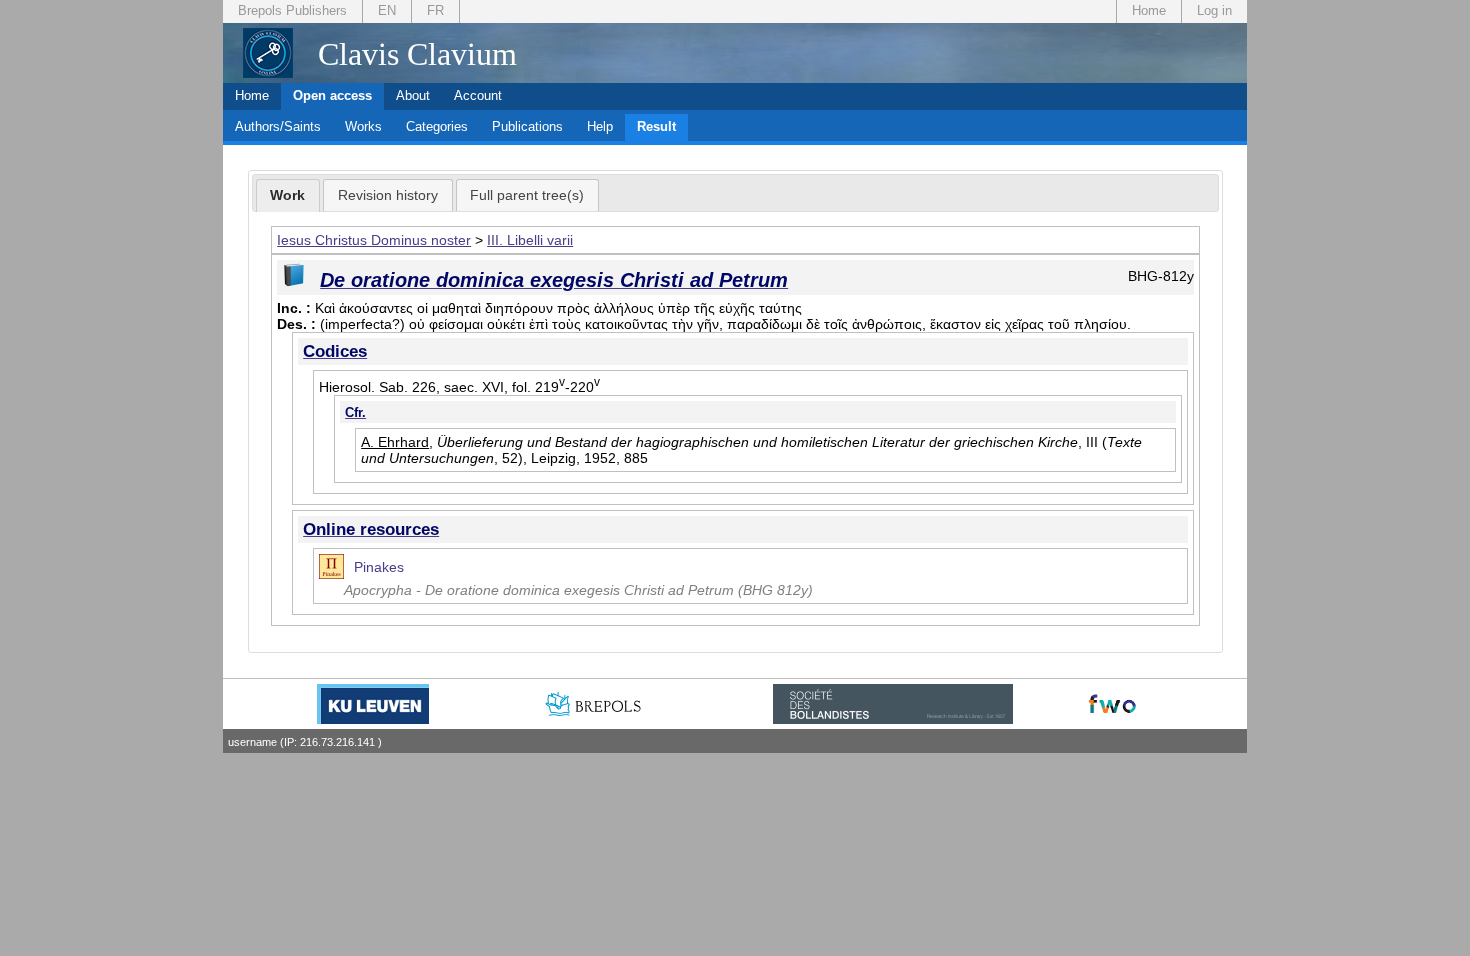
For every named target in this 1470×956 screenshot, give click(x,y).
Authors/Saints (278, 126)
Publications (527, 126)
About (413, 95)
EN (387, 10)
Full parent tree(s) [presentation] (527, 195)
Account (478, 95)
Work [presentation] (287, 195)
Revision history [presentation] (388, 195)
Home (1149, 10)
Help (600, 126)
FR (435, 10)
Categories (437, 126)
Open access (332, 95)
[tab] (288, 196)
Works (363, 126)
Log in (1214, 10)
